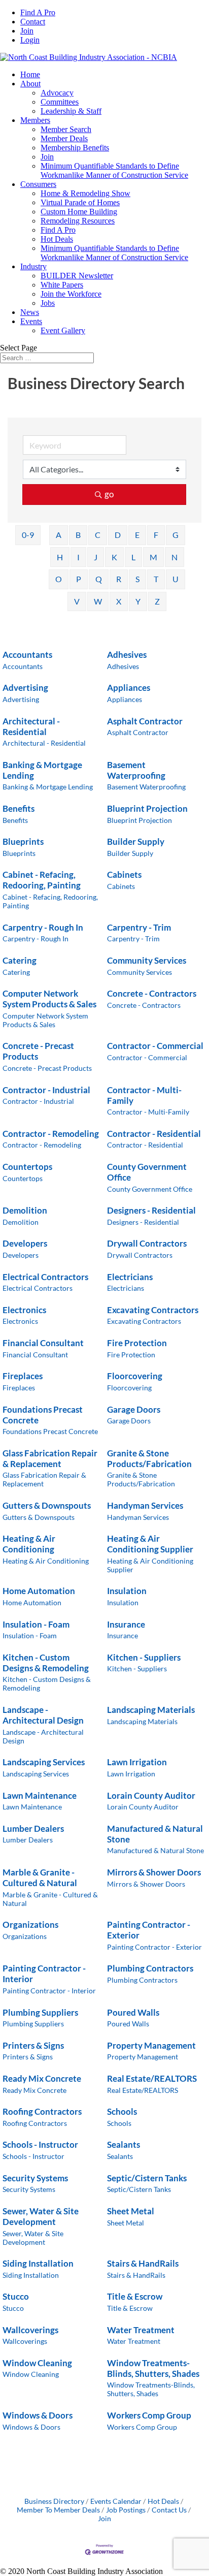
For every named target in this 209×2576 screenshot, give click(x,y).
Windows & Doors (38, 2415)
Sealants (124, 2144)
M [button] (153, 557)
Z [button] (157, 601)
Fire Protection (137, 1343)
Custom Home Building (79, 212)
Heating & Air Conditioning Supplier (150, 1544)
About (30, 84)
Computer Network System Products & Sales (49, 999)
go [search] (109, 494)
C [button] (98, 535)
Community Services (147, 960)
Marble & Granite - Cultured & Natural (40, 1878)
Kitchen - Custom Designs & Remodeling (46, 1663)
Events (31, 321)
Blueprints (23, 841)
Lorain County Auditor (151, 1795)
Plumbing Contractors (150, 1968)
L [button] (133, 557)
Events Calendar (116, 2501)
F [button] (156, 535)
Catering (20, 960)
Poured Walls (133, 2012)
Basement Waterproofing (136, 770)
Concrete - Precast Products (38, 1051)
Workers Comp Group (149, 2415)
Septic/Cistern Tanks (147, 2178)
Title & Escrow (135, 2296)
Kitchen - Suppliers (144, 1657)
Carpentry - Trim (139, 927)
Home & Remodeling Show (85, 193)
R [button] (119, 579)
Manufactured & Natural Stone (155, 1834)
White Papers (62, 285)
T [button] (156, 579)
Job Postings (126, 2510)
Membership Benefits (75, 148)
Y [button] (138, 601)
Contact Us (169, 2510)
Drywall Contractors (147, 1243)
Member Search (66, 129)
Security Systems (35, 2178)
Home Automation (39, 1591)
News (30, 312)
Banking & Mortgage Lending (42, 770)
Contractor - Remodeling (51, 1134)
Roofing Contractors (42, 2111)
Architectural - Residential (31, 726)
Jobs (48, 303)
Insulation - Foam (36, 1624)
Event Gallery (63, 330)
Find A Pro (38, 12)
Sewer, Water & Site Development (41, 2216)
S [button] (137, 579)
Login (30, 40)
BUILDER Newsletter (77, 276)
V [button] (77, 601)
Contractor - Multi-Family (144, 1095)
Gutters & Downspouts (47, 1505)
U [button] (176, 579)
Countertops (27, 1167)
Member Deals (64, 138)
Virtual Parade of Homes (80, 202)
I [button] (78, 557)
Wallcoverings (30, 2330)
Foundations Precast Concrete (43, 1415)
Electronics (24, 1310)
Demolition (25, 1210)
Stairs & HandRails (143, 2263)
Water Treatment (141, 2330)
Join (27, 31)
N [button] (175, 557)
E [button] (137, 535)
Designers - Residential (151, 1210)
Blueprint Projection (147, 808)
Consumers (38, 184)
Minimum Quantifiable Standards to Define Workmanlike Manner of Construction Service (114, 170)
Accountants (27, 655)
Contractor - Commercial (155, 1046)
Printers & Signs (33, 2045)
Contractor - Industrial (46, 1090)
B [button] (78, 535)
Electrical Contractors (45, 1277)
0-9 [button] (28, 535)
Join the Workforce (71, 294)
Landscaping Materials (151, 1710)
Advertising (25, 688)
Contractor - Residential (154, 1134)
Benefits (19, 808)
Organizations (30, 1925)
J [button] (96, 557)
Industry (33, 266)
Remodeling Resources (78, 221)
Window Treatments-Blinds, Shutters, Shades (153, 2368)
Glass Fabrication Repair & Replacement (50, 1458)
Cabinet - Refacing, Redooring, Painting (42, 880)
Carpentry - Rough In (43, 927)
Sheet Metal (131, 2211)
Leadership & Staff (71, 111)
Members (35, 120)
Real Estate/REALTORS (152, 2078)
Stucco (16, 2296)
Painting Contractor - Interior (44, 1974)
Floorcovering (135, 1376)
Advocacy (57, 93)
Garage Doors (134, 1409)
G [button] (176, 535)
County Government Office (147, 1172)
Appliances (129, 688)
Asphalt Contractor (145, 721)
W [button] (98, 601)
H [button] (60, 557)
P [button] (79, 579)
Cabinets (124, 874)
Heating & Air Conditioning (29, 1544)
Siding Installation (38, 2263)
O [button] (59, 579)
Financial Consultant (43, 1343)
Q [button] (99, 579)
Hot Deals (57, 239)
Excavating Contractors (153, 1310)
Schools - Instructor (40, 2144)
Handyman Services (145, 1505)
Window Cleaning (37, 2363)
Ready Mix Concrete (42, 2078)
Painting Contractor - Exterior (149, 1930)
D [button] (118, 535)
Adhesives (127, 655)
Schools (122, 2111)
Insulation (127, 1591)
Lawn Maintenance (40, 1795)
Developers (25, 1243)
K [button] (114, 557)
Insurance (126, 1624)
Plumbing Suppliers (40, 2012)
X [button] (119, 601)
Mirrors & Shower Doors (154, 1872)
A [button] (59, 535)
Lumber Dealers (33, 1828)
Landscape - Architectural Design (43, 1715)
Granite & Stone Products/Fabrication (149, 1458)
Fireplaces (23, 1376)
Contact (33, 22)
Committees (60, 102)
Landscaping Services (44, 1762)
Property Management (151, 2045)
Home (30, 74)
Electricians (130, 1277)
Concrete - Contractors (152, 993)
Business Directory (54, 2501)
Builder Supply (136, 841)
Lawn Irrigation (137, 1762)
